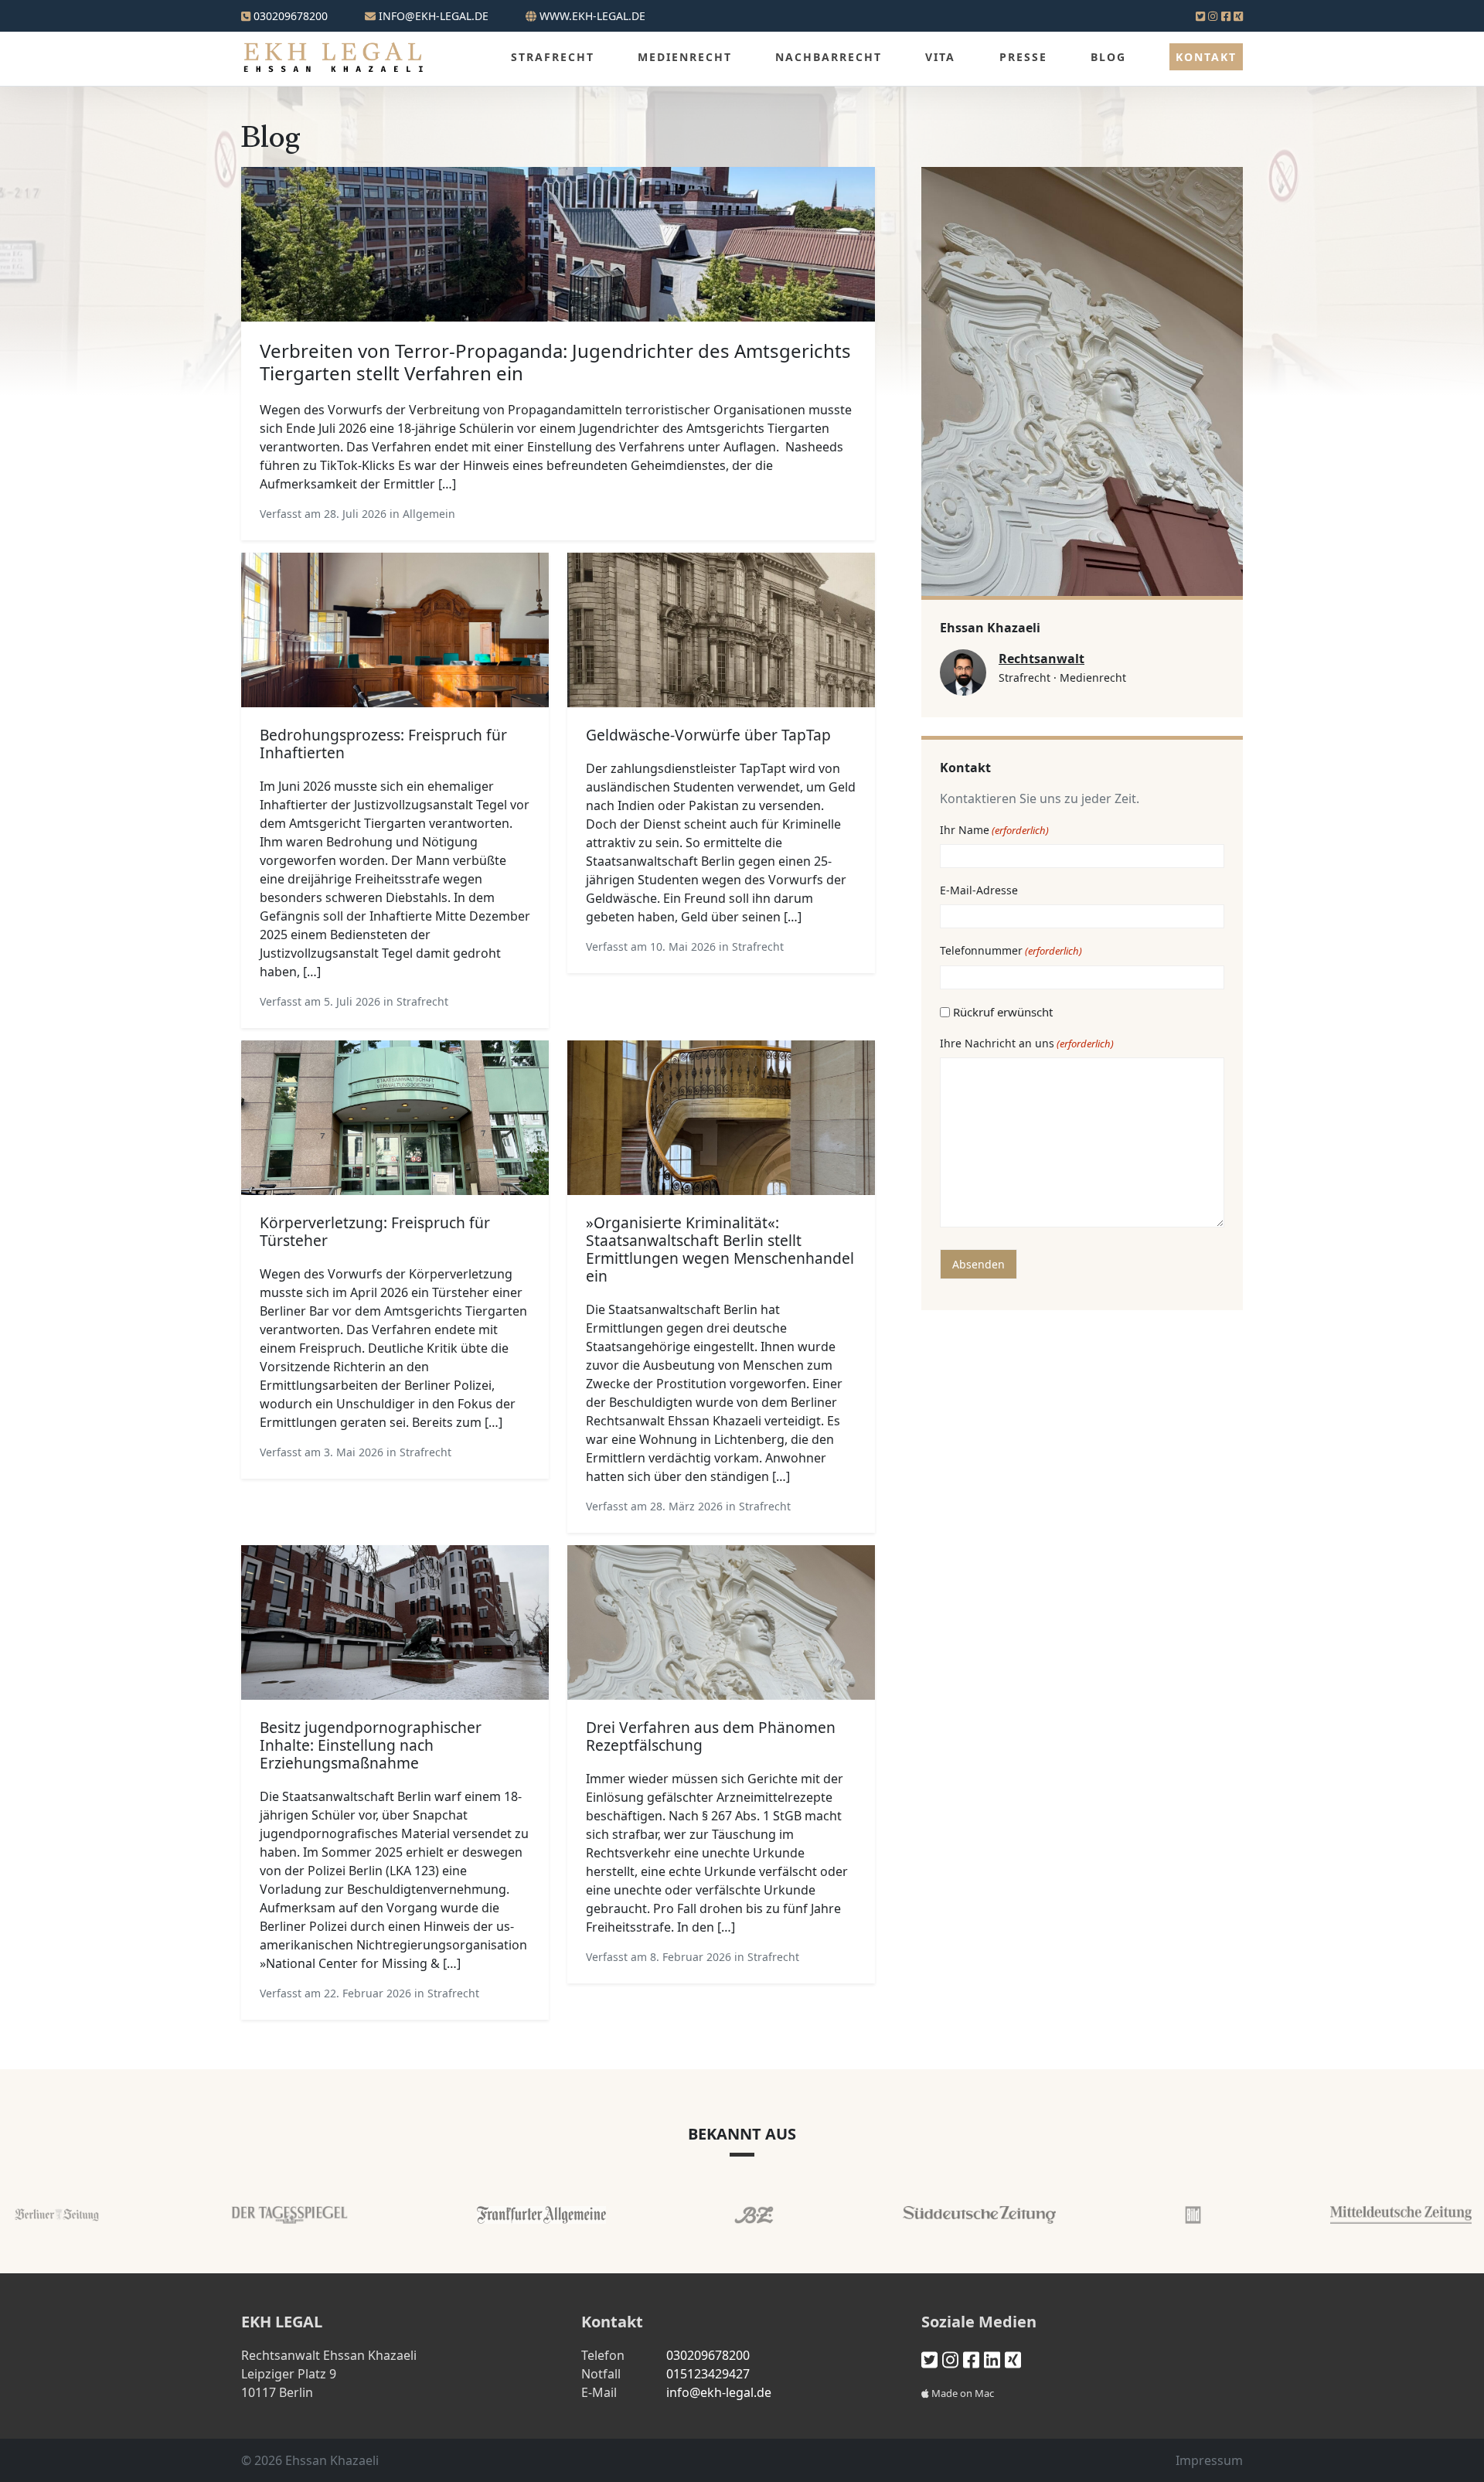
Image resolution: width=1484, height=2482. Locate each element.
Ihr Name (994, 830)
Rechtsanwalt (1042, 659)
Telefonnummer (1011, 950)
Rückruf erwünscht (1003, 1012)
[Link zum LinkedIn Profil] (992, 2359)
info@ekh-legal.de (719, 2392)
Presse (1023, 57)
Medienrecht (685, 57)
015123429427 (708, 2374)
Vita (940, 57)
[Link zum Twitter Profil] (1200, 16)
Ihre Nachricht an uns (1027, 1043)
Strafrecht (553, 57)
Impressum (1209, 2460)
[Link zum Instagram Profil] (1213, 16)
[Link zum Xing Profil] (1238, 16)
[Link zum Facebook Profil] (1226, 16)
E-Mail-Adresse (979, 890)
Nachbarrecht (829, 57)
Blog (1108, 57)
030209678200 (289, 16)
